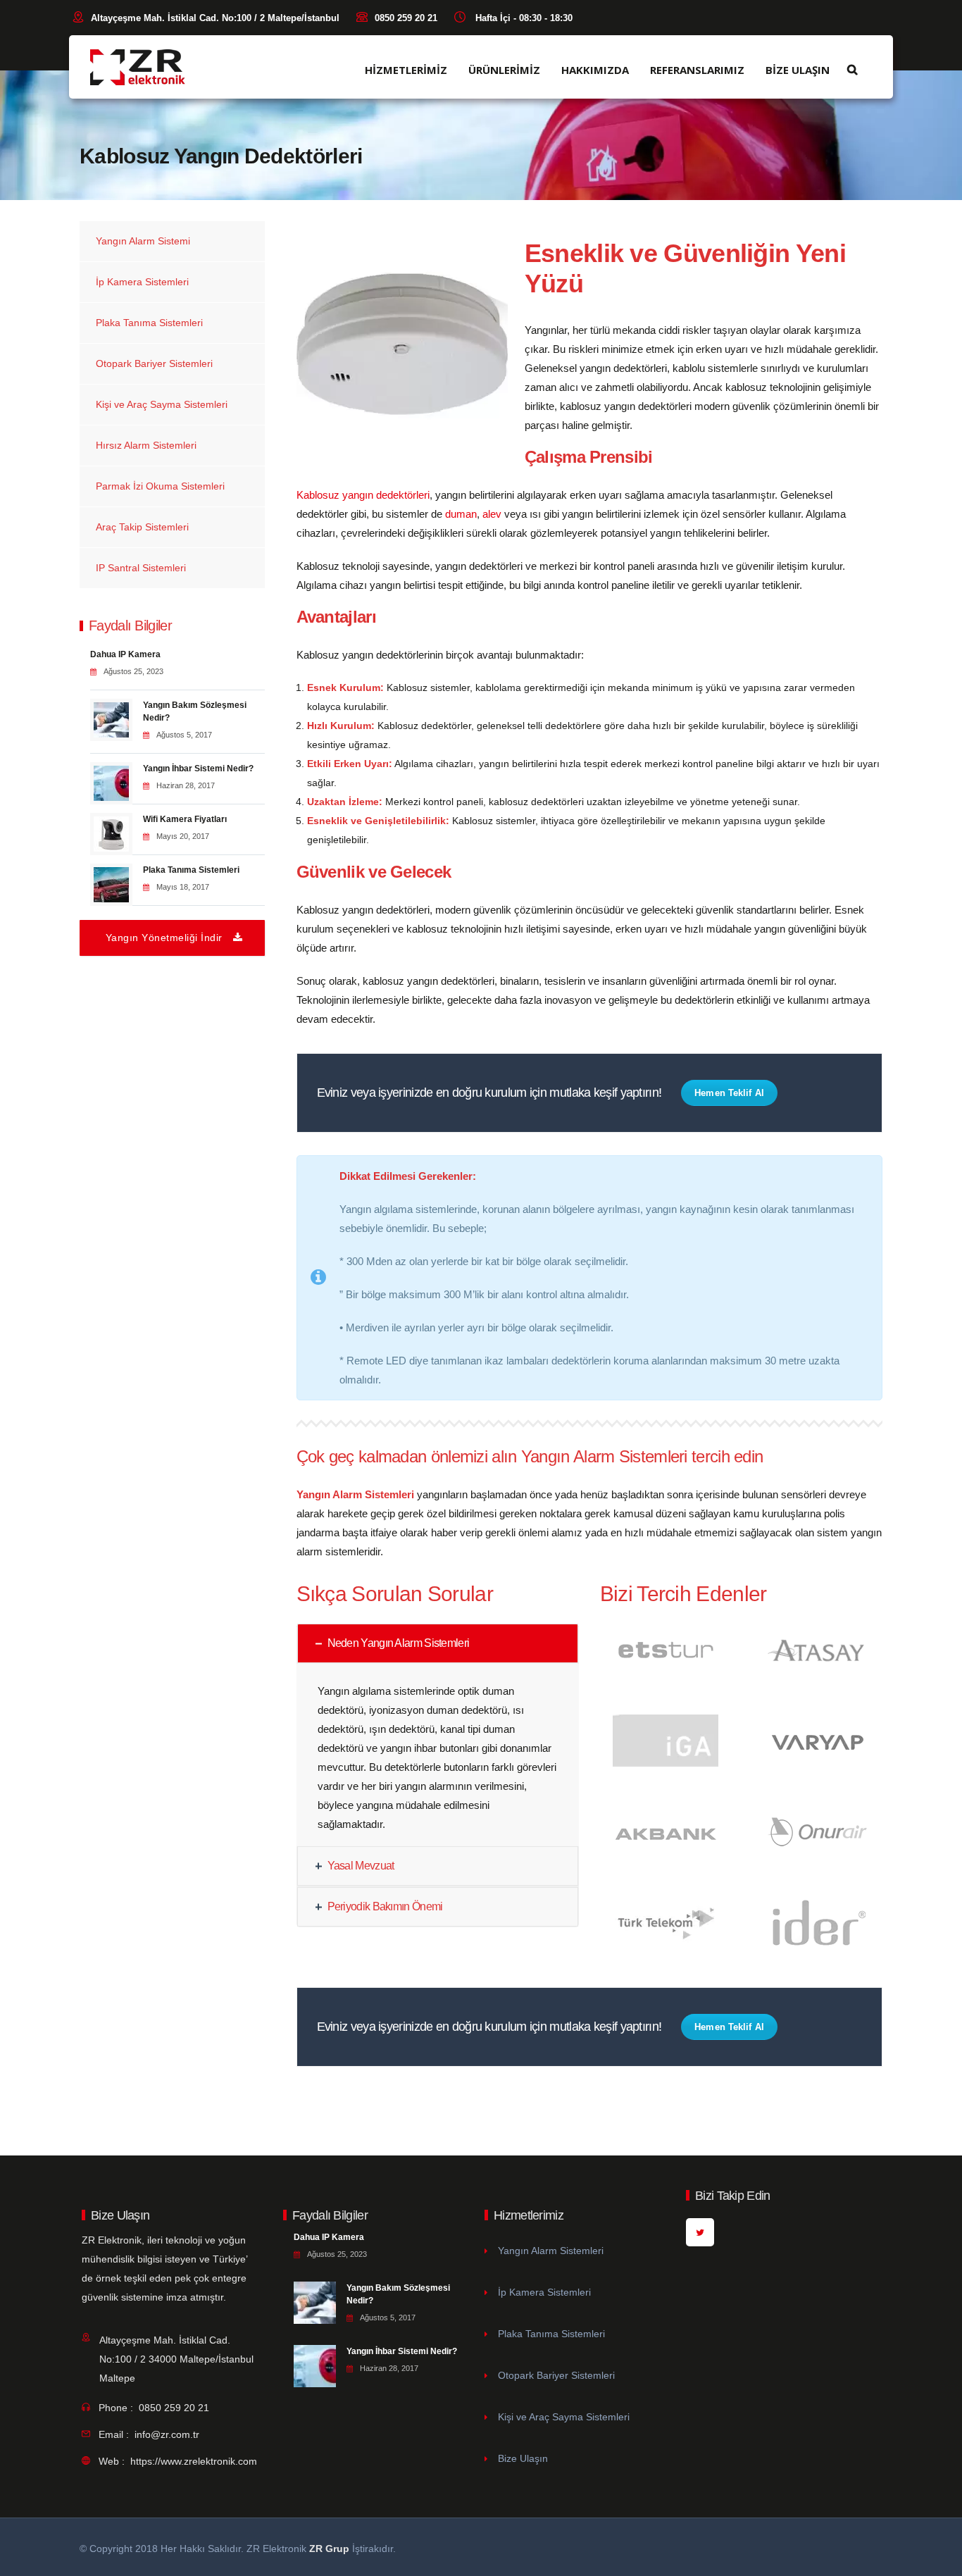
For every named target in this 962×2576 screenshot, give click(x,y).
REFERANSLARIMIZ (697, 70)
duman (461, 514)
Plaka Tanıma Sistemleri (149, 323)
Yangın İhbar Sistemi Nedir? (198, 769)
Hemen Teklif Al (729, 1093)
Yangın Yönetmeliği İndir (164, 938)
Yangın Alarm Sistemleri (551, 2251)
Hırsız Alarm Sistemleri (146, 445)
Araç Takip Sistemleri (142, 527)
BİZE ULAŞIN (798, 70)
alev (491, 514)
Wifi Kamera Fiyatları (185, 819)
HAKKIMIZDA (595, 70)
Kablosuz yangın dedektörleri (363, 495)
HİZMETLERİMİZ (406, 70)
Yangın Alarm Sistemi (143, 241)
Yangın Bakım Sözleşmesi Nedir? (195, 711)
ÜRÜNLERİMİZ (504, 70)
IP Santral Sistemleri (141, 568)
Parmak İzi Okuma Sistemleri (160, 486)
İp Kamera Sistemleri (142, 282)
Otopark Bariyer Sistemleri (154, 363)
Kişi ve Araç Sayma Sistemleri (162, 404)
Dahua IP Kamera (125, 654)
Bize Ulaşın (523, 2458)
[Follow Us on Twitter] (700, 2232)
